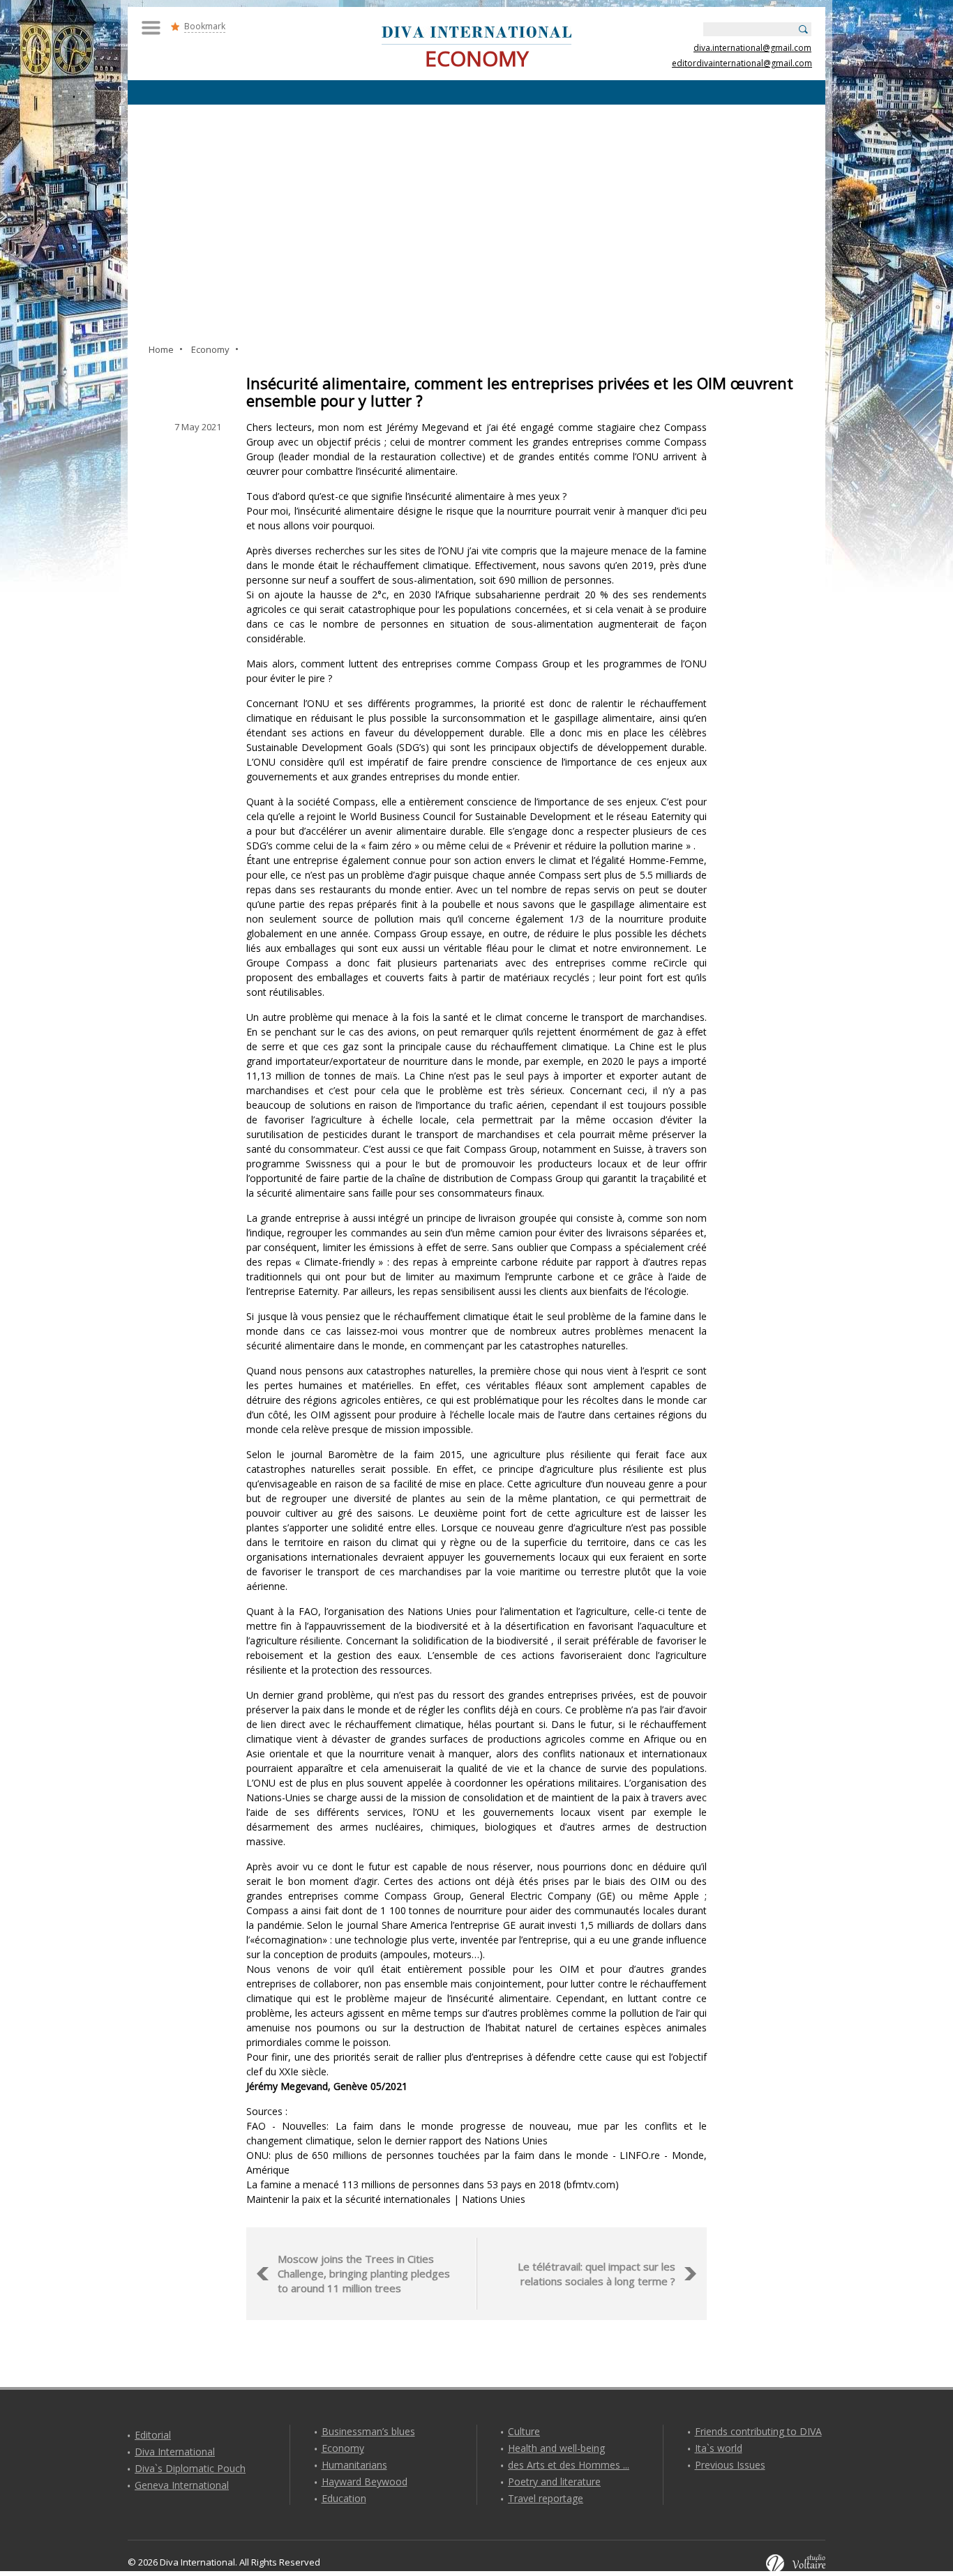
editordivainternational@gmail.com (742, 63)
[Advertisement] (476, 223)
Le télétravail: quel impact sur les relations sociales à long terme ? (596, 2274)
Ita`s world (719, 2448)
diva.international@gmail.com (752, 48)
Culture (524, 2431)
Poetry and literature (554, 2482)
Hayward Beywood (365, 2482)
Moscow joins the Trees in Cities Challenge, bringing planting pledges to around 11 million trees (364, 2273)
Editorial (153, 2435)
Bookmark (205, 26)
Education (344, 2498)
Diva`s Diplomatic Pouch (190, 2468)
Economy (343, 2448)
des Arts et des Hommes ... (569, 2465)
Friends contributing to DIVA (758, 2431)
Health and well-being (556, 2448)
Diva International (175, 2452)
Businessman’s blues (368, 2431)
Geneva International (182, 2485)
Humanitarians (354, 2465)
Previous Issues (730, 2465)
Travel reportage (546, 2498)
